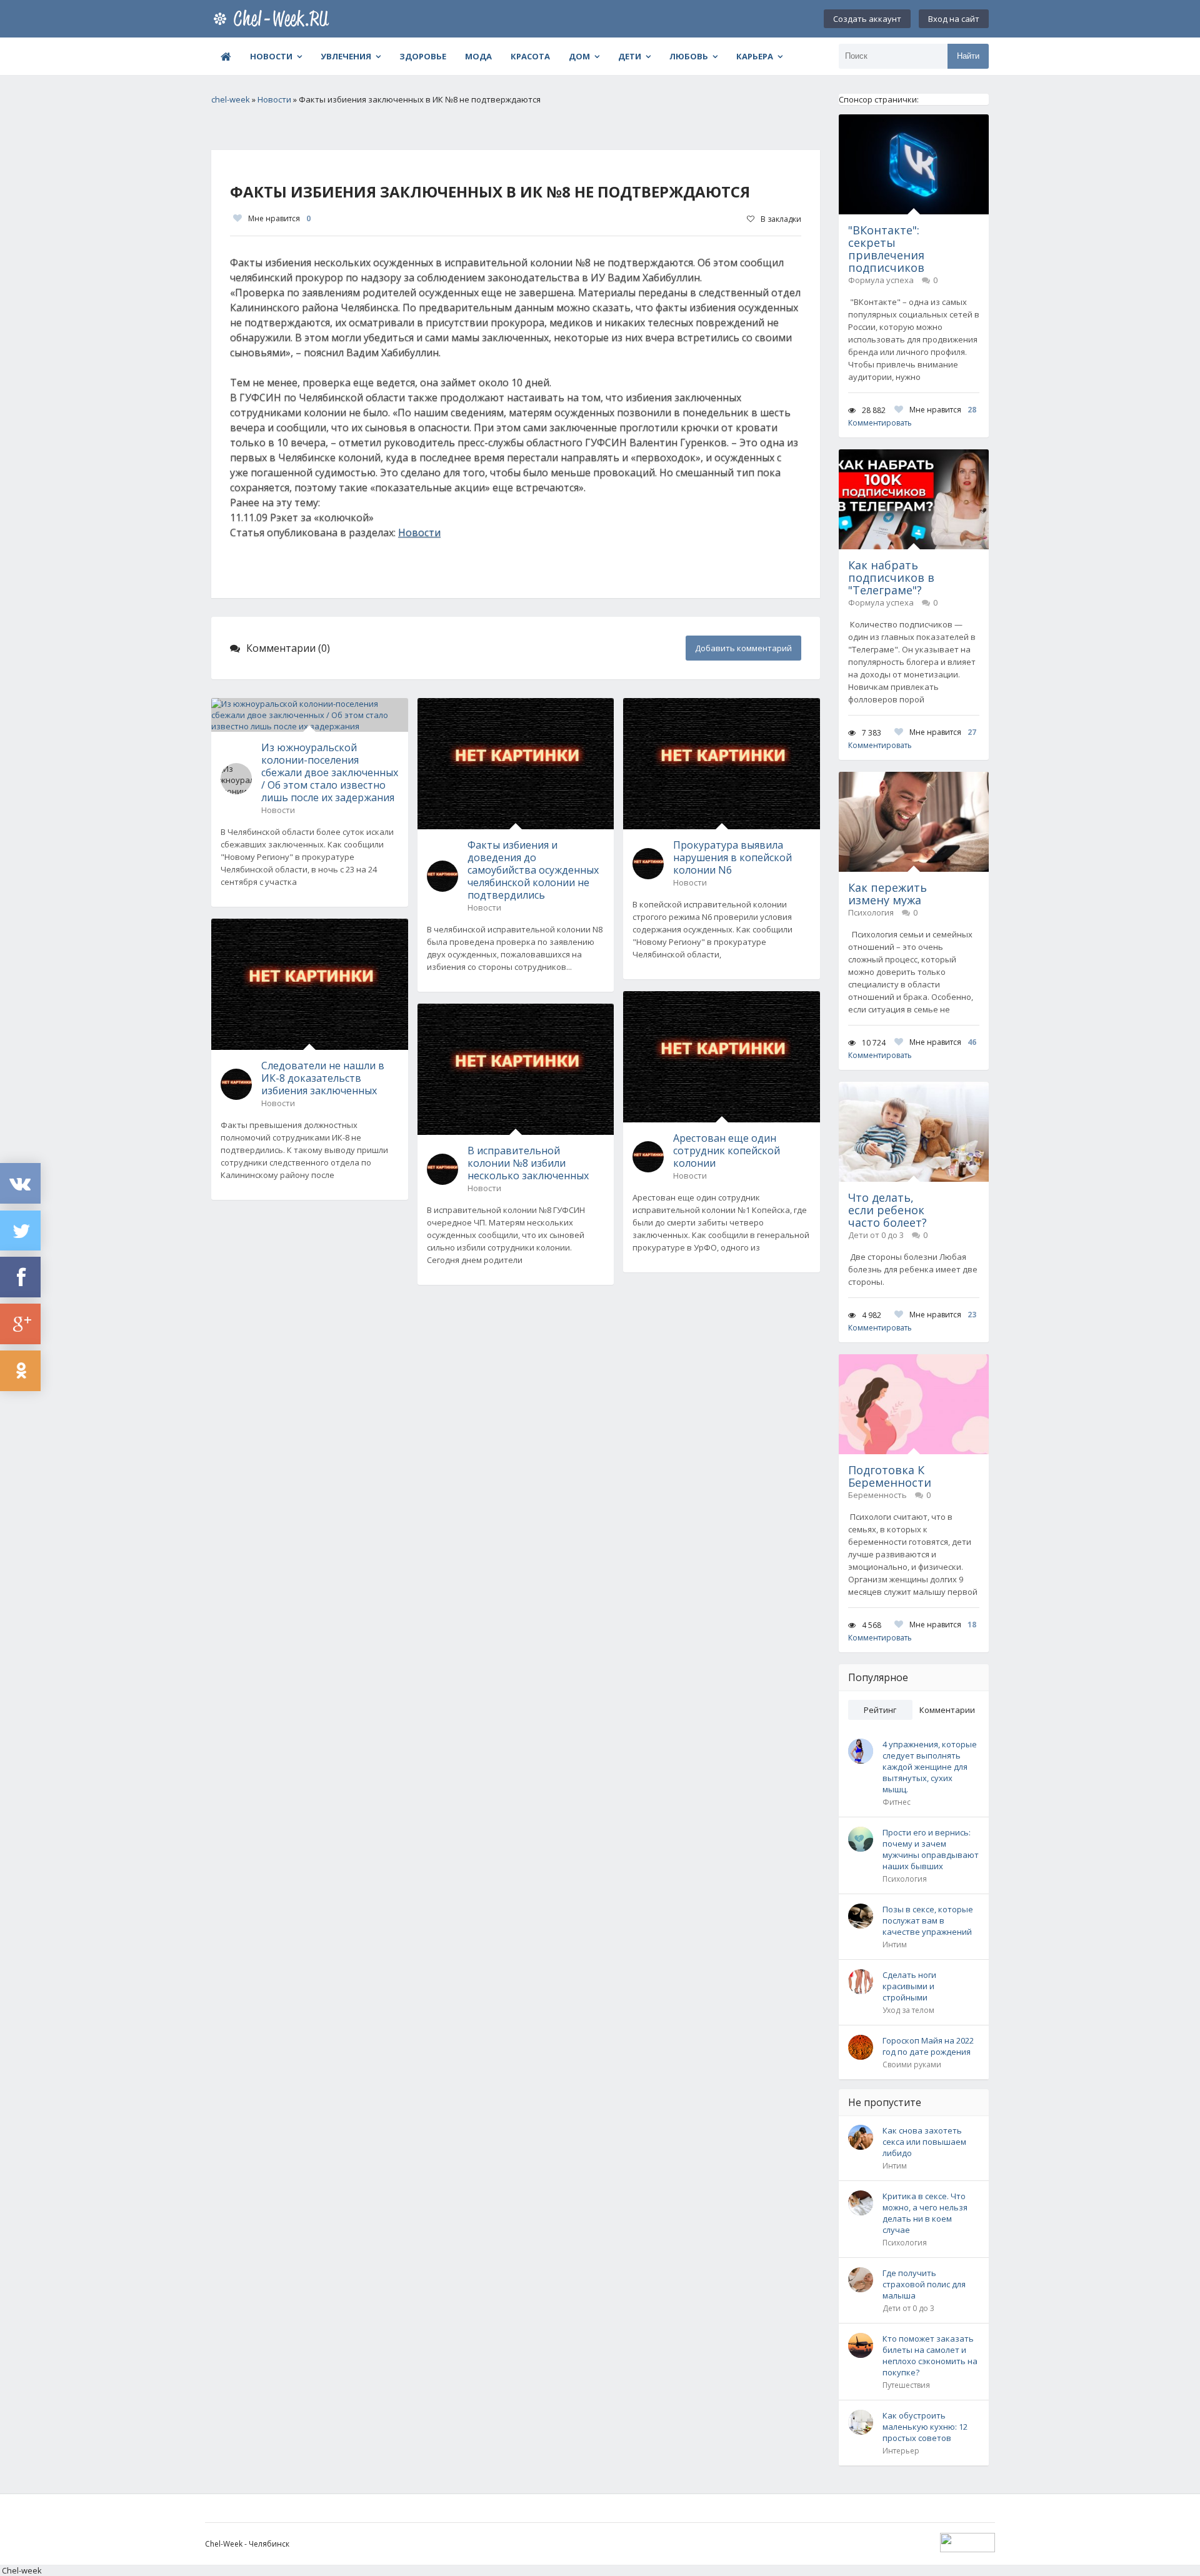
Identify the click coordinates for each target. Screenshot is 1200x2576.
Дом (579, 56)
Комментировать (880, 423)
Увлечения (346, 56)
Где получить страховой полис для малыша (924, 2284)
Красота (530, 56)
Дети (630, 56)
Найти (968, 56)
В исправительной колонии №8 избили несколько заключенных (528, 1163)
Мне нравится (279, 218)
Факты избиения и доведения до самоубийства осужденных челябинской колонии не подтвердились (533, 870)
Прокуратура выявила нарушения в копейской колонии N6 (732, 857)
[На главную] (274, 19)
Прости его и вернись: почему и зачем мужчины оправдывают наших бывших (931, 1849)
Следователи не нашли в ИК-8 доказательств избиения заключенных (323, 1078)
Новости (271, 56)
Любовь (689, 56)
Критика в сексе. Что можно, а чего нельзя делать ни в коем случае (925, 2213)
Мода (478, 56)
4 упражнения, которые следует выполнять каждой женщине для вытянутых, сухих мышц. (930, 1767)
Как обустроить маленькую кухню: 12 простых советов (925, 2427)
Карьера (755, 56)
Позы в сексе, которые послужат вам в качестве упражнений (928, 1920)
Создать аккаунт (867, 19)
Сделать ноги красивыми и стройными (909, 1986)
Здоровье (423, 56)
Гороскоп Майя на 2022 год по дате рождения (928, 2046)
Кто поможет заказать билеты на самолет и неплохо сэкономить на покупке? (930, 2355)
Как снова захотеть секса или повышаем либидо (924, 2142)
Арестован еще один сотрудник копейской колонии (727, 1151)
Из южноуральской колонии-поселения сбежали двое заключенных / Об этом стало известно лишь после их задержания (330, 772)
